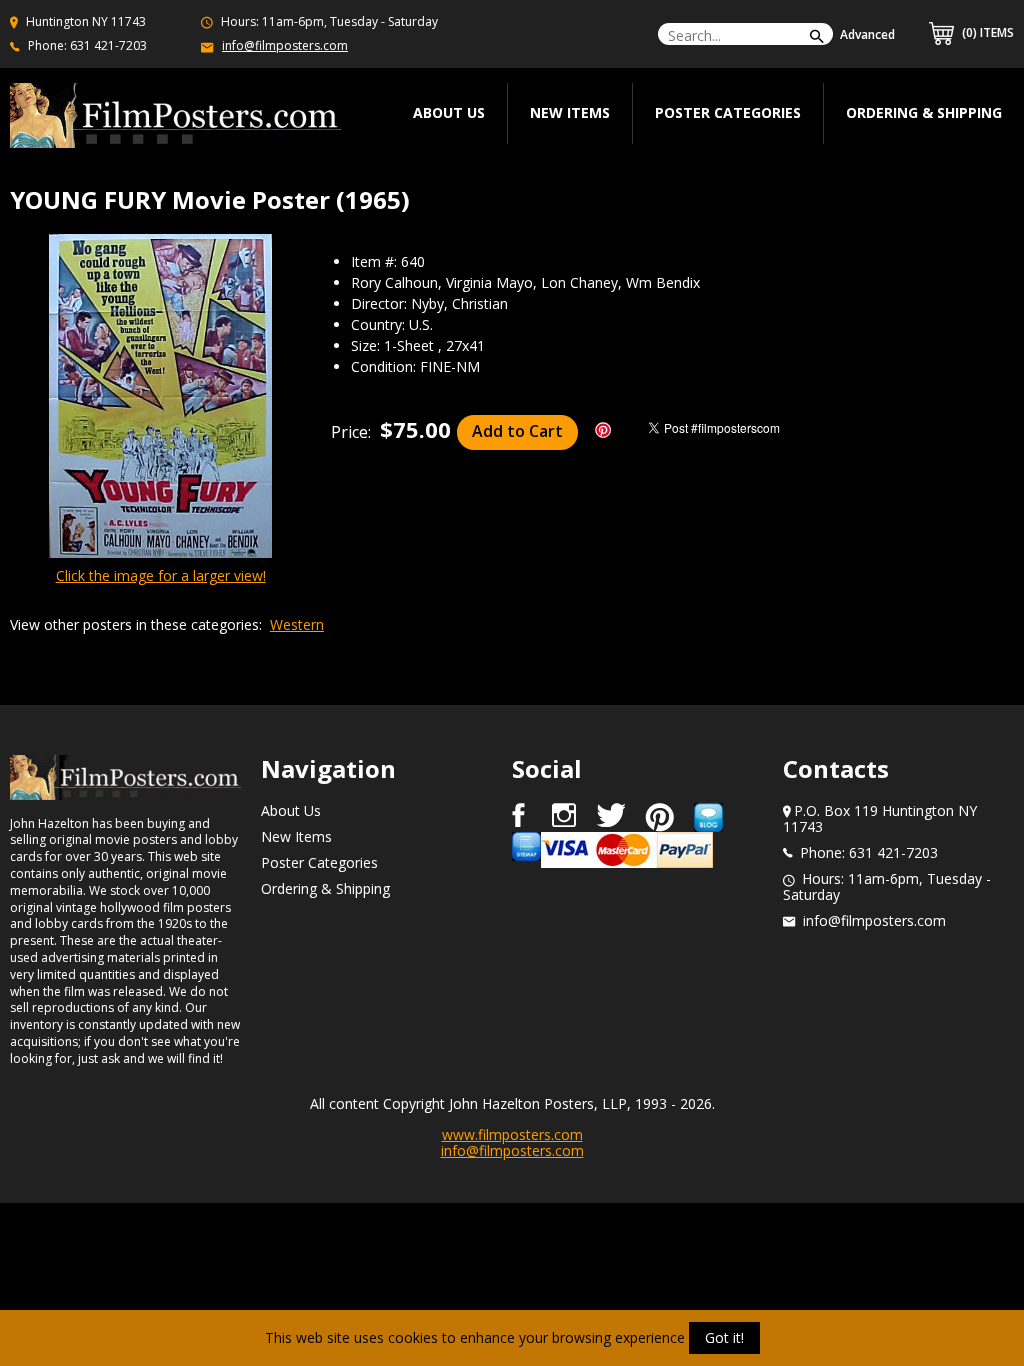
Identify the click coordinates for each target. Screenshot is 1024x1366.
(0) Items (986, 32)
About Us (291, 810)
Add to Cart (517, 431)
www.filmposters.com (512, 1134)
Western (297, 624)
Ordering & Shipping (924, 112)
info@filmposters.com (285, 45)
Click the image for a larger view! (161, 575)
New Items (570, 112)
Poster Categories (728, 112)
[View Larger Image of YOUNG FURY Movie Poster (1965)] (160, 397)
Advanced (867, 34)
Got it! (724, 1337)
